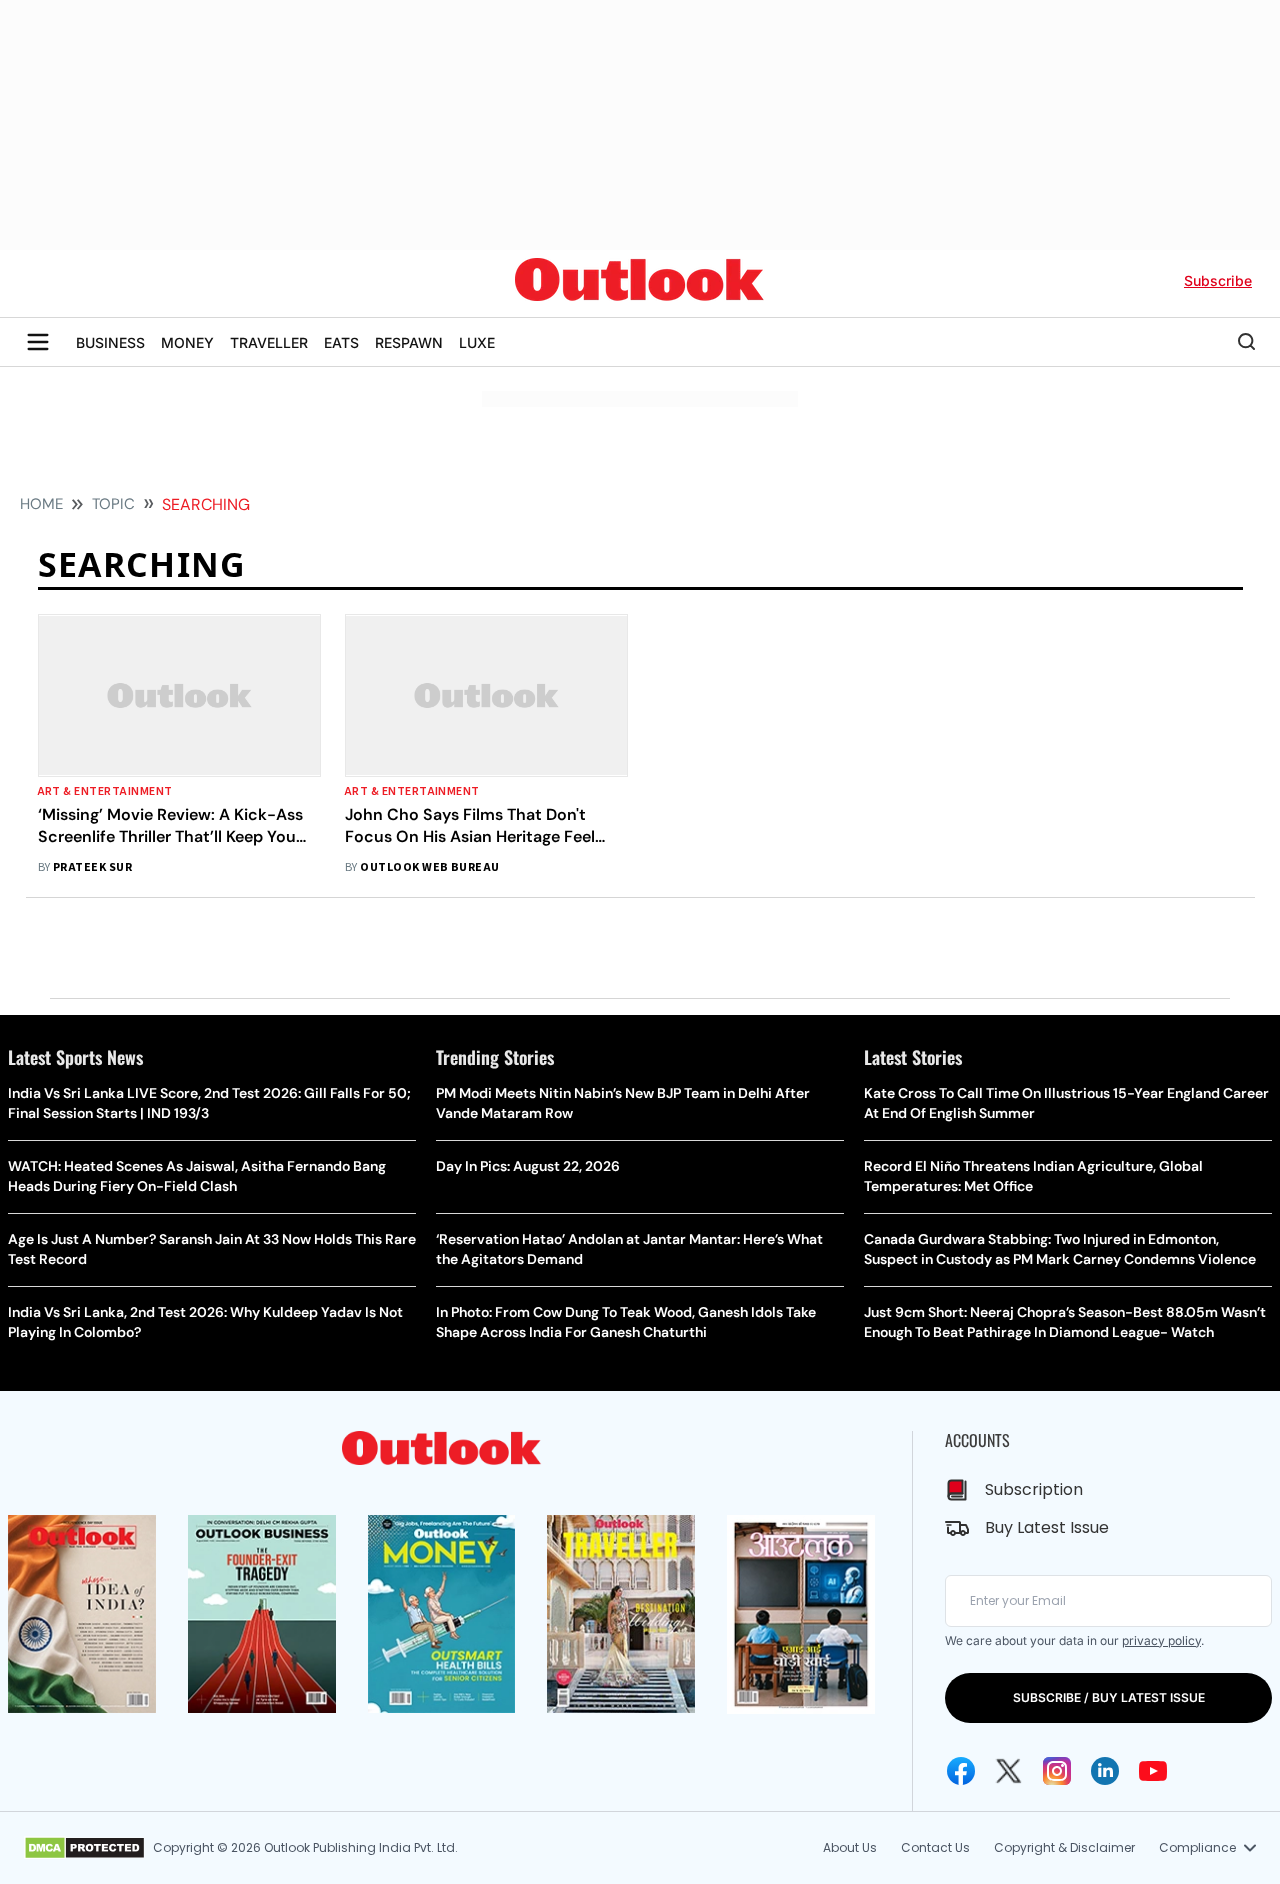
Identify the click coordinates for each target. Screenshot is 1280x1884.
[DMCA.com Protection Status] (84, 1848)
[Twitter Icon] (1009, 1771)
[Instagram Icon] (1057, 1771)
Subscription (1034, 1489)
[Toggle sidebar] (38, 342)
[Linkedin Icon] (1105, 1771)
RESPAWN (409, 342)
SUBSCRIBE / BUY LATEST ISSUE (1109, 1697)
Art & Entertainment (105, 791)
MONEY (187, 342)
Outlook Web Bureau (430, 867)
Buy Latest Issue (1047, 1527)
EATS (341, 342)
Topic (113, 504)
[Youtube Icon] (1153, 1771)
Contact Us (935, 1847)
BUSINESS (110, 342)
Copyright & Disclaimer (1064, 1847)
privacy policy (1161, 1640)
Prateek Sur (92, 867)
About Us (850, 1847)
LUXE (477, 342)
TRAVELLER (269, 342)
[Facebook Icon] (961, 1771)
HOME (41, 504)
